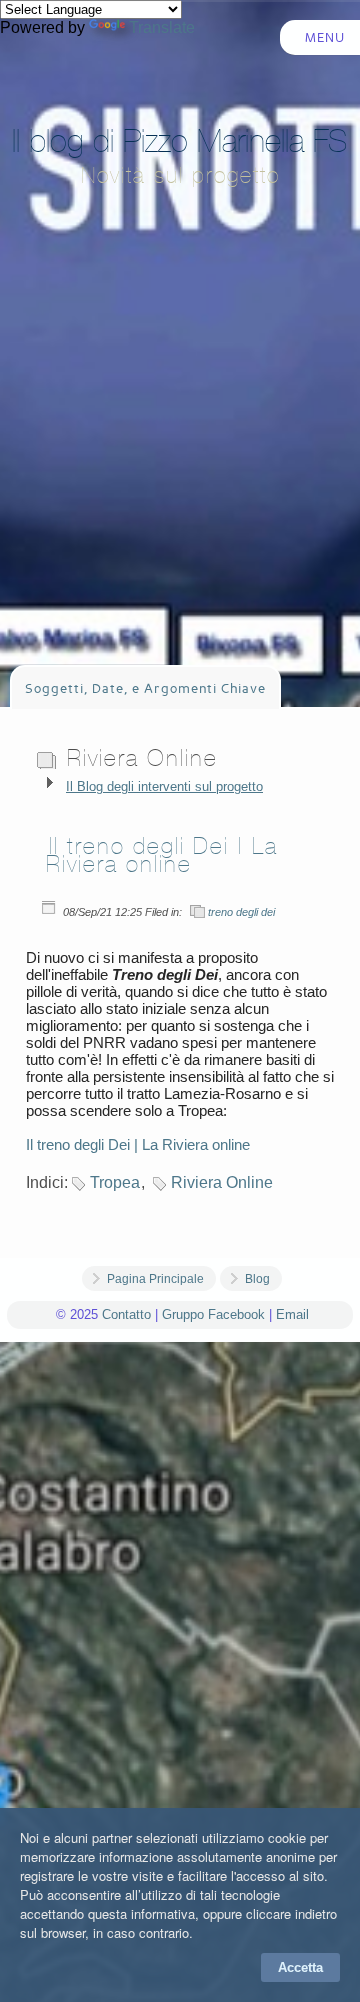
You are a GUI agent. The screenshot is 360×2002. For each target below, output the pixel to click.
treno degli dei (241, 912)
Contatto (126, 1314)
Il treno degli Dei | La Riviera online (162, 855)
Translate (162, 27)
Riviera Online (222, 1182)
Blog (257, 1279)
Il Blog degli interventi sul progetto (164, 786)
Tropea (115, 1182)
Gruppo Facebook (213, 1314)
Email (292, 1314)
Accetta (300, 1967)
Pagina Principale (155, 1279)
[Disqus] (180, 1656)
